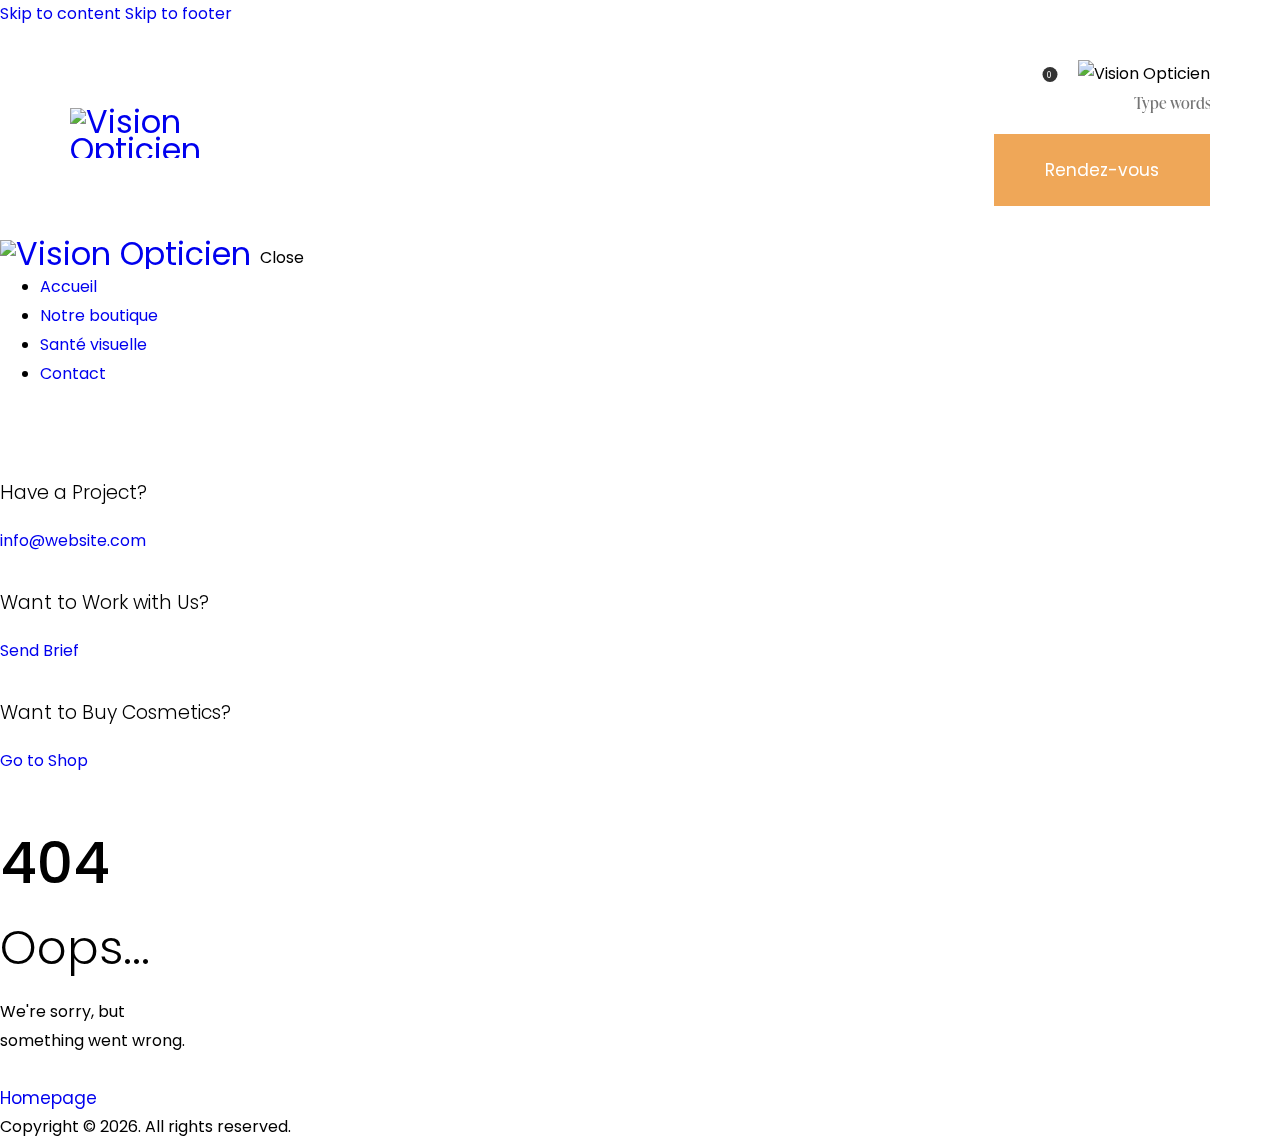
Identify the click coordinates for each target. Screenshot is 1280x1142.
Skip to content (60, 13)
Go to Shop (44, 760)
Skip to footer (178, 13)
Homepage (48, 1098)
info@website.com (73, 540)
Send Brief (39, 650)
